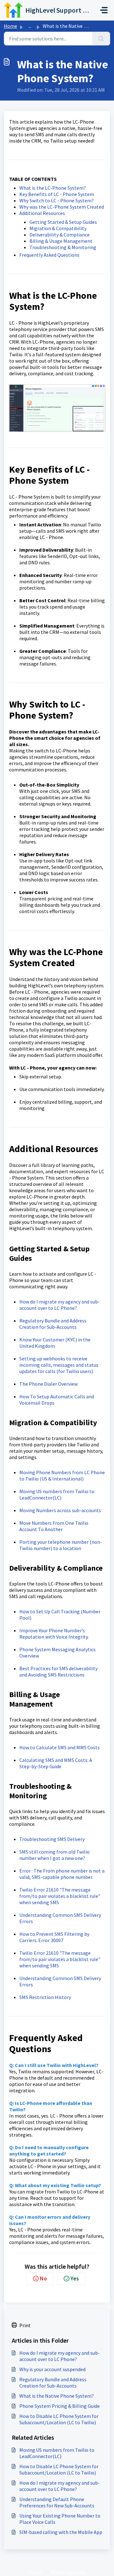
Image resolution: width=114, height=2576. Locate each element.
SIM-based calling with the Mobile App (61, 2532)
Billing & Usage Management (61, 241)
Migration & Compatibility (58, 228)
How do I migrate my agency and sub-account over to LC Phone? (60, 1305)
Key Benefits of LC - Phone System (57, 194)
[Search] (101, 39)
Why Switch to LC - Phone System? (57, 200)
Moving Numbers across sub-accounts (60, 1510)
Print (25, 2325)
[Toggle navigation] (104, 10)
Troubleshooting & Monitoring (63, 247)
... (30, 26)
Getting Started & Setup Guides (63, 222)
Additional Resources (42, 213)
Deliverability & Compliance (60, 235)
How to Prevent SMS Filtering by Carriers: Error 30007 (54, 1937)
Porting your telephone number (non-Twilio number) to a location (61, 1545)
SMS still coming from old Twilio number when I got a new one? (54, 1855)
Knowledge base (68, 2572)
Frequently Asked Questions (49, 255)
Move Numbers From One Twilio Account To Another (54, 1526)
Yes (75, 2278)
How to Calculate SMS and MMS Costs (60, 1747)
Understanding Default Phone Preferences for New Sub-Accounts (57, 2502)
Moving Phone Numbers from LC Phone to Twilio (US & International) (62, 1475)
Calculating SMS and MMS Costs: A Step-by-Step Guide (56, 1763)
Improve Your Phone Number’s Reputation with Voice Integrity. (54, 1634)
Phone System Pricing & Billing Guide (60, 2406)
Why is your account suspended (52, 2369)
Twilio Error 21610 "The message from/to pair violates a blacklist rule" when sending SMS (60, 1896)
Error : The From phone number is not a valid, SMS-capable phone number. (62, 1874)
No (43, 2278)
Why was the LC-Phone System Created (62, 207)
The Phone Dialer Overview (48, 1384)
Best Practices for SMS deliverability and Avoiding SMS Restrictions (58, 1671)
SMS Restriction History (45, 1997)
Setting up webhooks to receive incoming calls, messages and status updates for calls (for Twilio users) (59, 1365)
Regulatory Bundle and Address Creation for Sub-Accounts (53, 1324)
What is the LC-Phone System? (53, 188)
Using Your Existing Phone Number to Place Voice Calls (60, 2519)
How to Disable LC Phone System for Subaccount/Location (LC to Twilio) (59, 2419)
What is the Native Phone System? (57, 2396)
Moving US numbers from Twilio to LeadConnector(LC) (57, 1494)
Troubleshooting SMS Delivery (52, 1839)
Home (10, 26)
